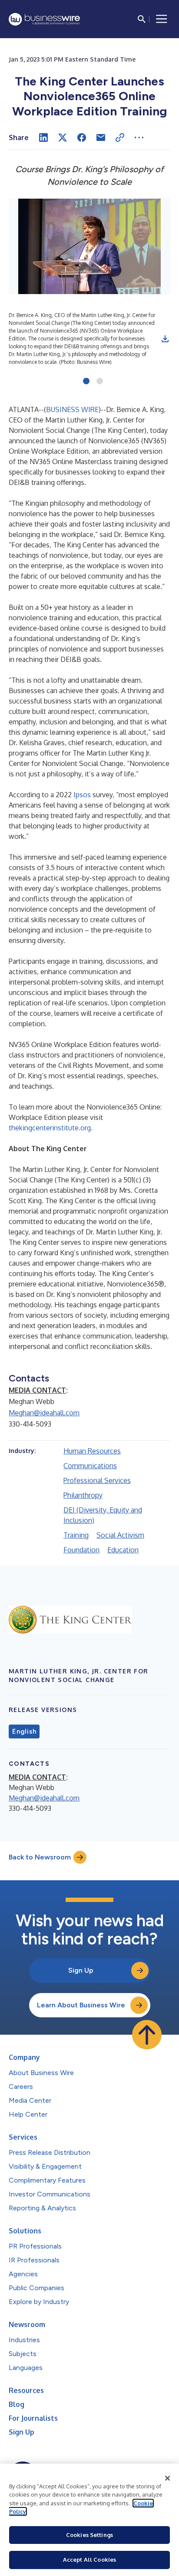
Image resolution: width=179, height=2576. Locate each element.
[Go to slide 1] (86, 382)
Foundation (81, 1550)
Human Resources (92, 1451)
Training (76, 1535)
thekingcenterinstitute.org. (51, 1128)
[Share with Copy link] (120, 137)
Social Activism (120, 1535)
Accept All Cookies (89, 2560)
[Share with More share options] (139, 137)
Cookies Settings (89, 2535)
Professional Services (97, 1480)
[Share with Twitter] (63, 137)
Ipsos (82, 795)
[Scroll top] (147, 2035)
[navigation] (162, 19)
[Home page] (44, 19)
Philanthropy (83, 1495)
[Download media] (165, 339)
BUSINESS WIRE (72, 409)
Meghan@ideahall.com (44, 1413)
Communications (90, 1466)
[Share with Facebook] (82, 137)
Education (123, 1550)
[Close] (168, 2478)
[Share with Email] (101, 137)
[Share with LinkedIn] (43, 137)
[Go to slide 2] (100, 382)
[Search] (142, 19)
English (24, 1732)
